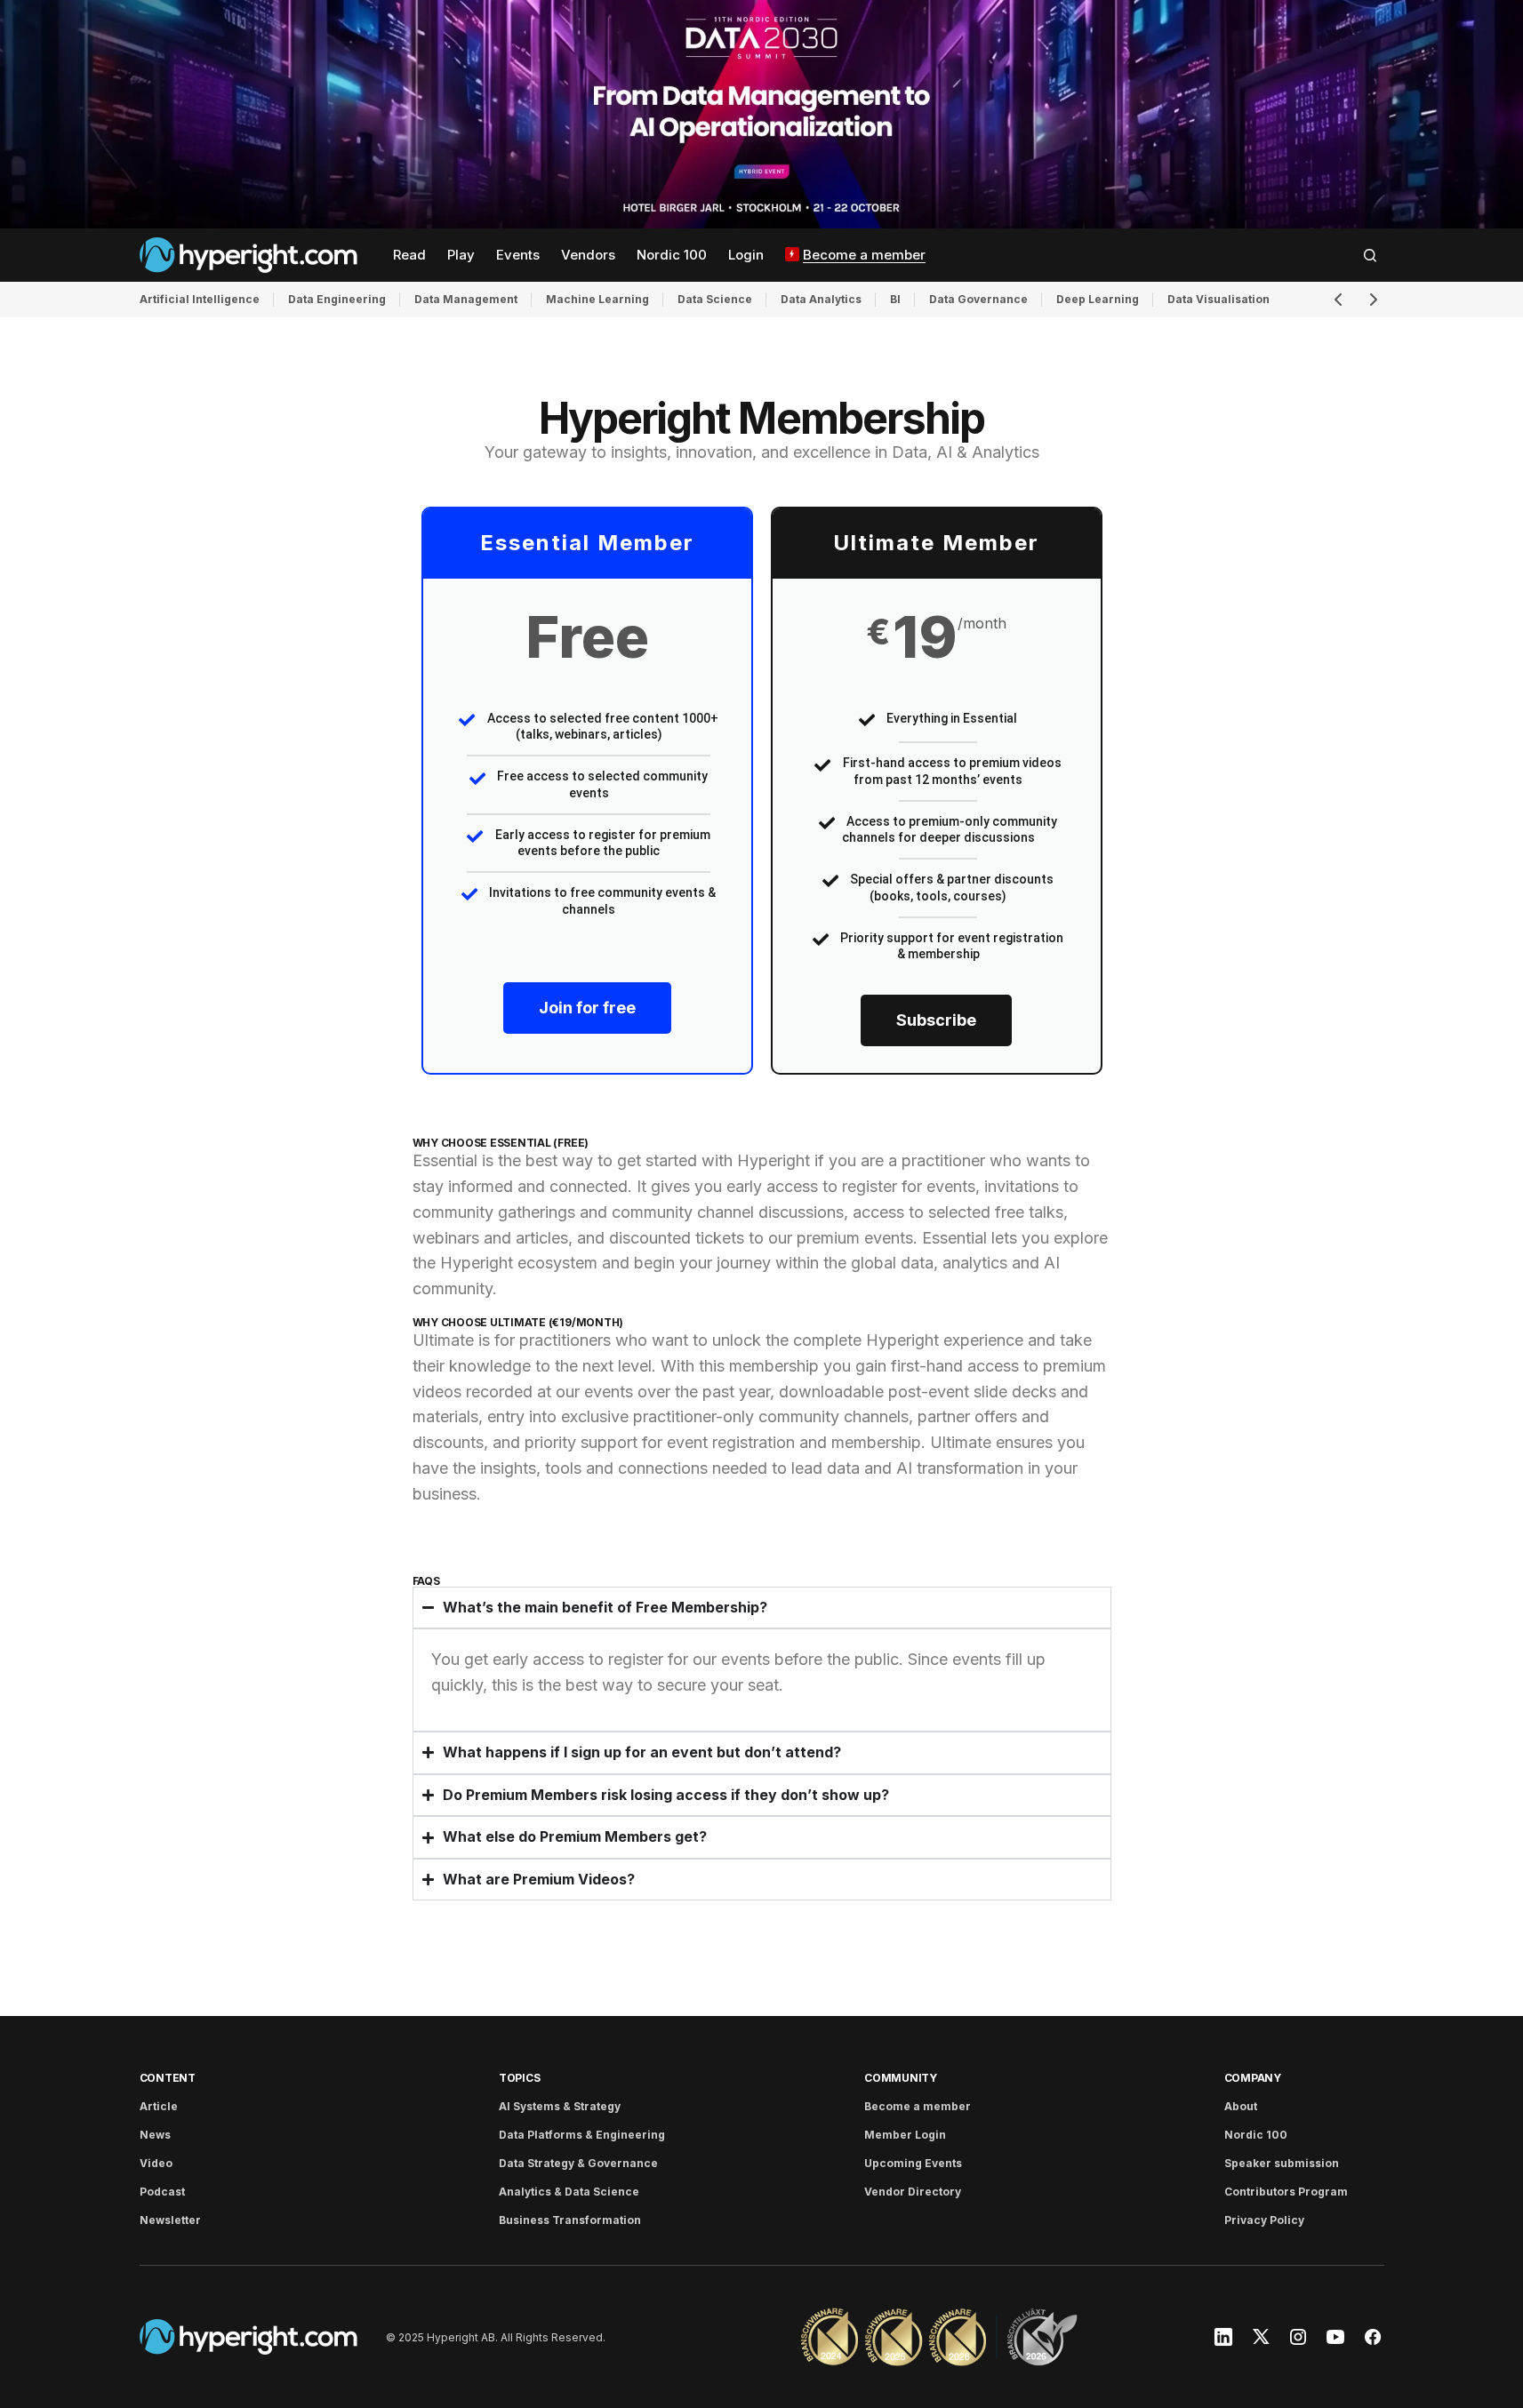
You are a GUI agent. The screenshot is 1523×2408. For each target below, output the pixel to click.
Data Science (715, 299)
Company (1253, 2078)
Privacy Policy (1264, 2220)
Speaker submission (1282, 2163)
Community (901, 2078)
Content (168, 2078)
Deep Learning (1098, 299)
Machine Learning (597, 299)
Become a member (918, 2106)
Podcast (162, 2192)
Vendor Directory (913, 2192)
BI (895, 299)
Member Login (905, 2135)
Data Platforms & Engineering (582, 2135)
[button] (1370, 255)
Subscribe (936, 1020)
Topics (520, 2078)
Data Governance (978, 299)
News (155, 2135)
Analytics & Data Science (569, 2192)
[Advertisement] (761, 114)
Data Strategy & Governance (578, 2163)
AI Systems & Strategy (560, 2106)
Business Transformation (570, 2220)
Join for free (587, 1008)
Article (159, 2106)
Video (156, 2163)
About (1241, 2106)
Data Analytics (821, 299)
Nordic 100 (1256, 2135)
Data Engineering (337, 299)
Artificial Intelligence (200, 299)
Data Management (466, 299)
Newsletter (170, 2220)
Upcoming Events (913, 2163)
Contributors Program (1286, 2192)
